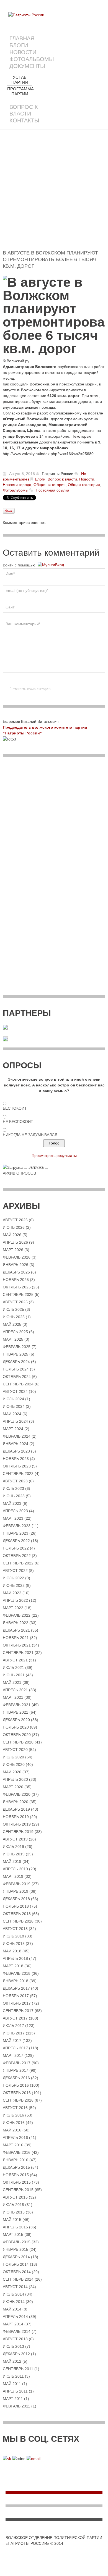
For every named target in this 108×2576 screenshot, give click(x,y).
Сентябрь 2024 (18, 1384)
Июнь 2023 (14, 1496)
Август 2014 (15, 2287)
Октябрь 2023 (17, 1466)
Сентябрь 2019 (18, 1832)
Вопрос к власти (24, 110)
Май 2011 (12, 2384)
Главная (22, 38)
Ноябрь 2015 (16, 2175)
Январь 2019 (16, 1891)
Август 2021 (15, 1660)
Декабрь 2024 (16, 1362)
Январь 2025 (16, 1354)
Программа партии (20, 91)
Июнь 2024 (14, 1406)
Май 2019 (12, 1861)
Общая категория (50, 485)
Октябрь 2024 (17, 1377)
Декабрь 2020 (16, 1720)
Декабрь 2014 (16, 2257)
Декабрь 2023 (16, 1451)
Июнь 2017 (14, 2033)
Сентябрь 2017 (18, 2011)
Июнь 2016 (14, 2123)
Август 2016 (15, 2108)
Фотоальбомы (32, 59)
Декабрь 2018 (16, 1899)
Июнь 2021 (14, 1675)
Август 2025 (15, 1302)
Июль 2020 (13, 1757)
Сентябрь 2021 (18, 1653)
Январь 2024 (16, 1444)
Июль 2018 (13, 1936)
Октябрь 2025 (17, 1287)
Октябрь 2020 (17, 1735)
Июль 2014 (13, 2294)
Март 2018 (13, 1966)
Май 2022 (12, 1593)
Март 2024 (13, 1429)
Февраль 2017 (17, 2063)
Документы (27, 66)
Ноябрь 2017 (16, 1996)
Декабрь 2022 (16, 1541)
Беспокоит (15, 1108)
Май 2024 (12, 1414)
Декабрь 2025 (16, 1272)
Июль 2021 (13, 1668)
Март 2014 (13, 2324)
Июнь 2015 (14, 2212)
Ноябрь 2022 (16, 1548)
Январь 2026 (16, 1265)
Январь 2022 (16, 1623)
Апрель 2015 (15, 2227)
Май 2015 (12, 2220)
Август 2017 (15, 2018)
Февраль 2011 (16, 2406)
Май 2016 (12, 2130)
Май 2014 (12, 2309)
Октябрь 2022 (17, 1556)
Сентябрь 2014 (18, 2279)
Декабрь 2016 (16, 2078)
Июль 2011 (13, 2376)
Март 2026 (13, 1250)
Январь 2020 (16, 1802)
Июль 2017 (13, 2026)
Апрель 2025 (15, 1332)
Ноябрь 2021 (16, 1638)
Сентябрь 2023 (18, 1474)
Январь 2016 (16, 2160)
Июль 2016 (13, 2115)
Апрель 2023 (15, 1511)
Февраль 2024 (17, 1436)
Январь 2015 (16, 2249)
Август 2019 (15, 1839)
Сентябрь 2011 (18, 2369)
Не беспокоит (18, 1122)
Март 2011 (13, 2399)
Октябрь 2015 (17, 2182)
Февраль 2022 (17, 1615)
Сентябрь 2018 (18, 1921)
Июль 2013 (13, 2346)
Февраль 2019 (17, 1884)
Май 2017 (12, 2041)
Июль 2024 (13, 1399)
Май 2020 (12, 1772)
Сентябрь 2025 (18, 1294)
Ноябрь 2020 (16, 1727)
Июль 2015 (13, 2205)
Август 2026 (15, 1220)
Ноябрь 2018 (16, 1906)
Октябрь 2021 (17, 1645)
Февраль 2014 (17, 2331)
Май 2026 (12, 1235)
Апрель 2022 (15, 1600)
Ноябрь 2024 (16, 1369)
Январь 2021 (16, 1712)
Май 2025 (12, 1324)
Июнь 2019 (14, 1854)
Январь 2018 (16, 1981)
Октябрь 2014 (17, 2272)
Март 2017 (13, 2055)
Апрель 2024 (15, 1421)
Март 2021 (13, 1697)
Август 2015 (15, 2197)
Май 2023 (12, 1503)
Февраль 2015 (17, 2242)
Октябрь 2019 (17, 1824)
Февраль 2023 (17, 1526)
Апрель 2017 (15, 2048)
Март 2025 (13, 1339)
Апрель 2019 (15, 1869)
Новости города (17, 485)
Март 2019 (13, 1876)
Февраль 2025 (17, 1347)
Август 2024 (15, 1391)
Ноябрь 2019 (16, 1817)
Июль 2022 (13, 1578)
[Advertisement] (54, 196)
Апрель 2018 (15, 1958)
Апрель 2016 (15, 2138)
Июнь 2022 (14, 1585)
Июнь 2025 (14, 1317)
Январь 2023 (16, 1533)
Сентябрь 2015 (18, 2190)
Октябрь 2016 (17, 2093)
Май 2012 (12, 2361)
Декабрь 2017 (16, 1988)
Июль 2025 (13, 1309)
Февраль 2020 (17, 1794)
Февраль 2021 (17, 1705)
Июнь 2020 (14, 1764)
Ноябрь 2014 (16, 2264)
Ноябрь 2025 (16, 1280)
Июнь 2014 (14, 2302)
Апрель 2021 (15, 1690)
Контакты (24, 120)
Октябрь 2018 (17, 1914)
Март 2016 (13, 2145)
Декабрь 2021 (16, 1630)
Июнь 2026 (14, 1227)
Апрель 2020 (15, 1779)
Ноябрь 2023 (16, 1459)
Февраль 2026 (17, 1257)
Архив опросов (19, 1173)
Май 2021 (12, 1682)
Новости (23, 52)
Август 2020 (15, 1750)
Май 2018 (12, 1951)
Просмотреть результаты (54, 1156)
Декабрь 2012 (16, 2354)
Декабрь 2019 (16, 1809)
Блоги (19, 45)
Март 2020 (13, 1787)
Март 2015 (13, 2234)
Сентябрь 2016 (18, 2100)
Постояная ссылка (52, 490)
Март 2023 (13, 1518)
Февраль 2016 (17, 2152)
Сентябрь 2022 (18, 1563)
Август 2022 (15, 1571)
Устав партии (20, 80)
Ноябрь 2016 (16, 2085)
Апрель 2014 (15, 2317)
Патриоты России (58, 474)
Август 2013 (15, 2339)
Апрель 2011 (15, 2391)
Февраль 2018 (17, 1973)
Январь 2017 (16, 2070)
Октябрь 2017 (17, 2003)
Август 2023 (15, 1481)
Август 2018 (15, 1929)
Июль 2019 (13, 1847)
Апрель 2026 (15, 1242)
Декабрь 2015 (16, 2167)
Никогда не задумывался (30, 1135)
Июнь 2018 (14, 1944)
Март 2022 (13, 1608)
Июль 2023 (13, 1488)
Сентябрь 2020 (18, 1742)
